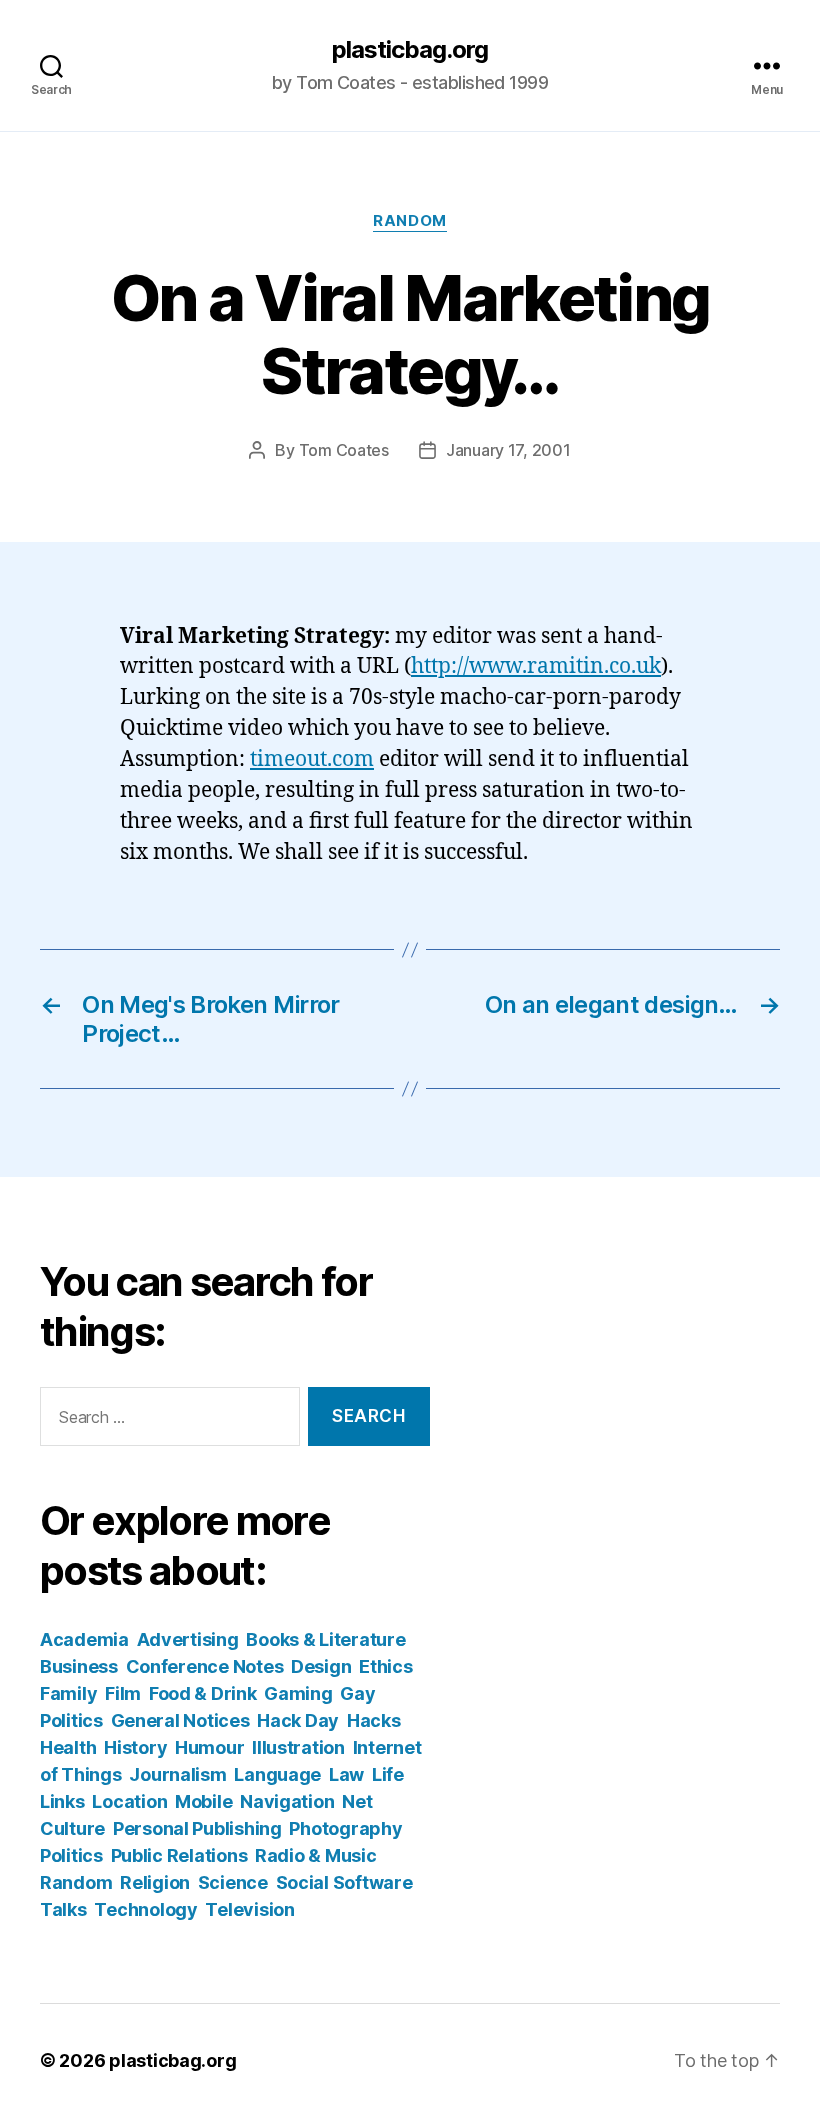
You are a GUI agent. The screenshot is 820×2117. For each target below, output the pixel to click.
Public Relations (179, 1855)
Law (346, 1774)
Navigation (287, 1801)
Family (68, 1693)
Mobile (203, 1801)
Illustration (298, 1747)
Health (68, 1747)
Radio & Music (316, 1855)
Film (123, 1693)
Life (388, 1774)
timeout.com (312, 759)
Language (277, 1774)
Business (79, 1666)
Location (129, 1801)
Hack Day (298, 1720)
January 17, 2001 (508, 450)
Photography (345, 1828)
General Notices (180, 1720)
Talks (63, 1909)
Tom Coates (344, 450)
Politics (71, 1855)
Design (321, 1666)
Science (233, 1882)
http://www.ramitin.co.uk (536, 666)
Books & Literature (325, 1639)
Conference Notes (205, 1666)
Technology (145, 1909)
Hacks (374, 1720)
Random (409, 221)
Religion (155, 1882)
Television (249, 1909)
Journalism (177, 1774)
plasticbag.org (410, 50)
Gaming (298, 1693)
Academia (84, 1639)
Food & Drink (203, 1693)
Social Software (344, 1882)
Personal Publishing (197, 1828)
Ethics (385, 1666)
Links (62, 1801)
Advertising (188, 1639)
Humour (209, 1747)
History (135, 1747)
